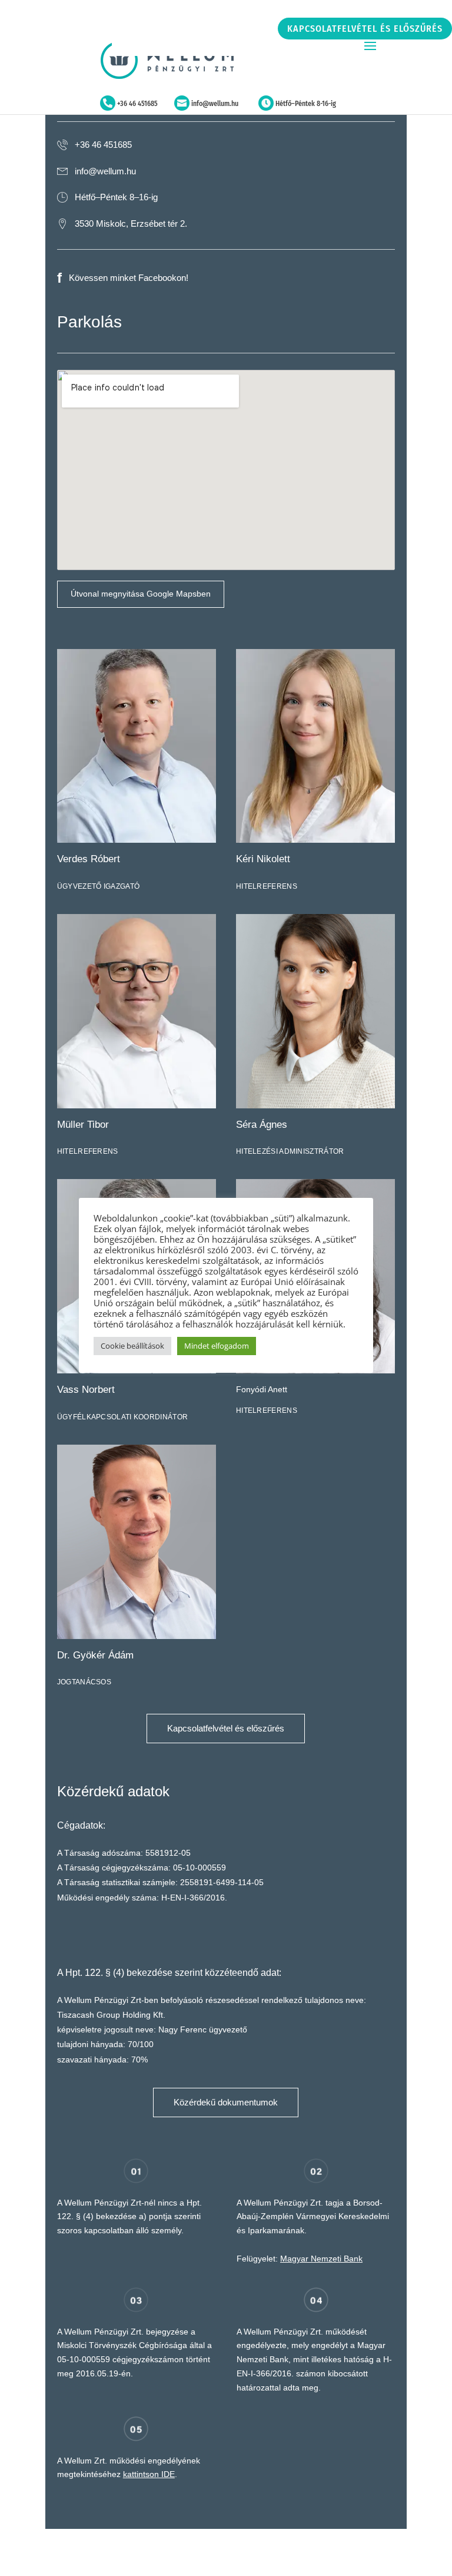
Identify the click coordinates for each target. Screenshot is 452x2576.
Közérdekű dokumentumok (226, 2102)
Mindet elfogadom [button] (217, 1346)
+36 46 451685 (137, 104)
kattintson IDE (149, 2474)
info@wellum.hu (215, 104)
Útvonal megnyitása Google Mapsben (141, 594)
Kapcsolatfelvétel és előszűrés (365, 29)
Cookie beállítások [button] (132, 1346)
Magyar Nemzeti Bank (321, 2259)
